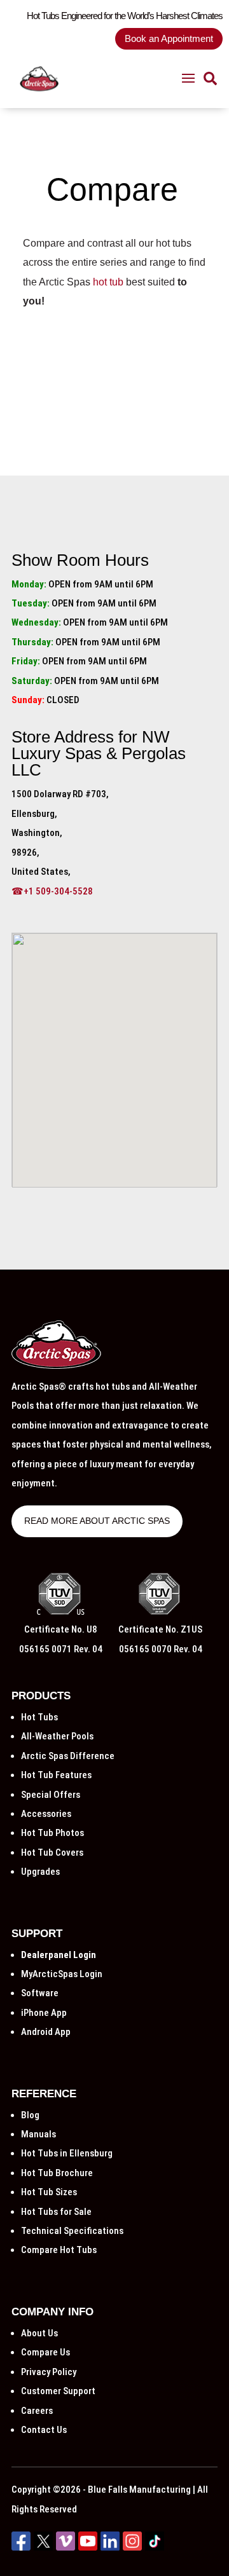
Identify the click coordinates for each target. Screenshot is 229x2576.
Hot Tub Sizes (49, 2192)
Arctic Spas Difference (68, 1756)
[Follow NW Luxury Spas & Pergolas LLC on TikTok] (155, 2547)
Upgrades (40, 1872)
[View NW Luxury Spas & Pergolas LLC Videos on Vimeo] (66, 2547)
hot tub (108, 282)
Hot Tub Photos (52, 1833)
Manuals (38, 2134)
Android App (46, 2032)
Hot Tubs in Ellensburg (67, 2153)
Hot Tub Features (56, 1775)
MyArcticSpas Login (62, 1974)
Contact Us (44, 2430)
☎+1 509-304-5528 (52, 891)
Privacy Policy (49, 2372)
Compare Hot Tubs (59, 2250)
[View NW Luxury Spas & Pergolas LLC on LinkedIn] (110, 2547)
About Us (39, 2333)
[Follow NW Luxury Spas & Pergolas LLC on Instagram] (132, 2547)
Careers (37, 2411)
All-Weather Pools (57, 1736)
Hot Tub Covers (52, 1853)
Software (40, 1993)
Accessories (46, 1814)
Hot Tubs (39, 1717)
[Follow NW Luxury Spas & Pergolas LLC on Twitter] (43, 2547)
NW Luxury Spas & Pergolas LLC (99, 753)
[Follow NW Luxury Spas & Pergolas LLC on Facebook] (21, 2547)
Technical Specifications (72, 2231)
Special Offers (51, 1795)
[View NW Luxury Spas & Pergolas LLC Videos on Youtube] (88, 2547)
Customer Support (58, 2391)
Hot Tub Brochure (57, 2173)
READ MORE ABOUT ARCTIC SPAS (97, 1521)
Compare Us (45, 2352)
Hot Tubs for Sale (56, 2212)
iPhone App (44, 2013)
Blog (30, 2115)
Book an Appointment (169, 38)
